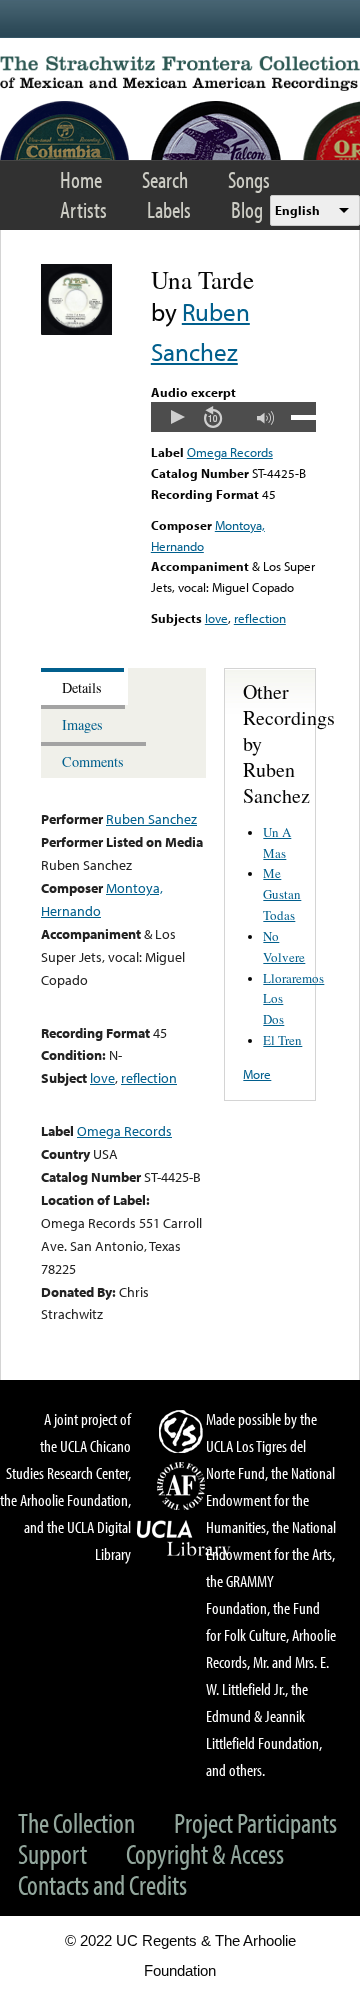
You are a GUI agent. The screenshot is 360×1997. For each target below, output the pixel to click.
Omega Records (230, 452)
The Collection (76, 1822)
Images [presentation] (82, 724)
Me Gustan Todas (282, 894)
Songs (249, 179)
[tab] (84, 686)
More (257, 1074)
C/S (184, 1431)
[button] (177, 417)
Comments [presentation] (93, 761)
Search (165, 179)
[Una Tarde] (76, 330)
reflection (260, 618)
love (216, 618)
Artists (83, 209)
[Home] (180, 73)
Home (81, 179)
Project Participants (255, 1822)
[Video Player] (233, 417)
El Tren (282, 1040)
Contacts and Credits (102, 1884)
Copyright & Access (205, 1853)
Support (52, 1853)
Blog (247, 209)
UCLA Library (184, 1539)
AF (184, 1486)
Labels (169, 209)
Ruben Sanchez (151, 818)
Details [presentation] (82, 687)
